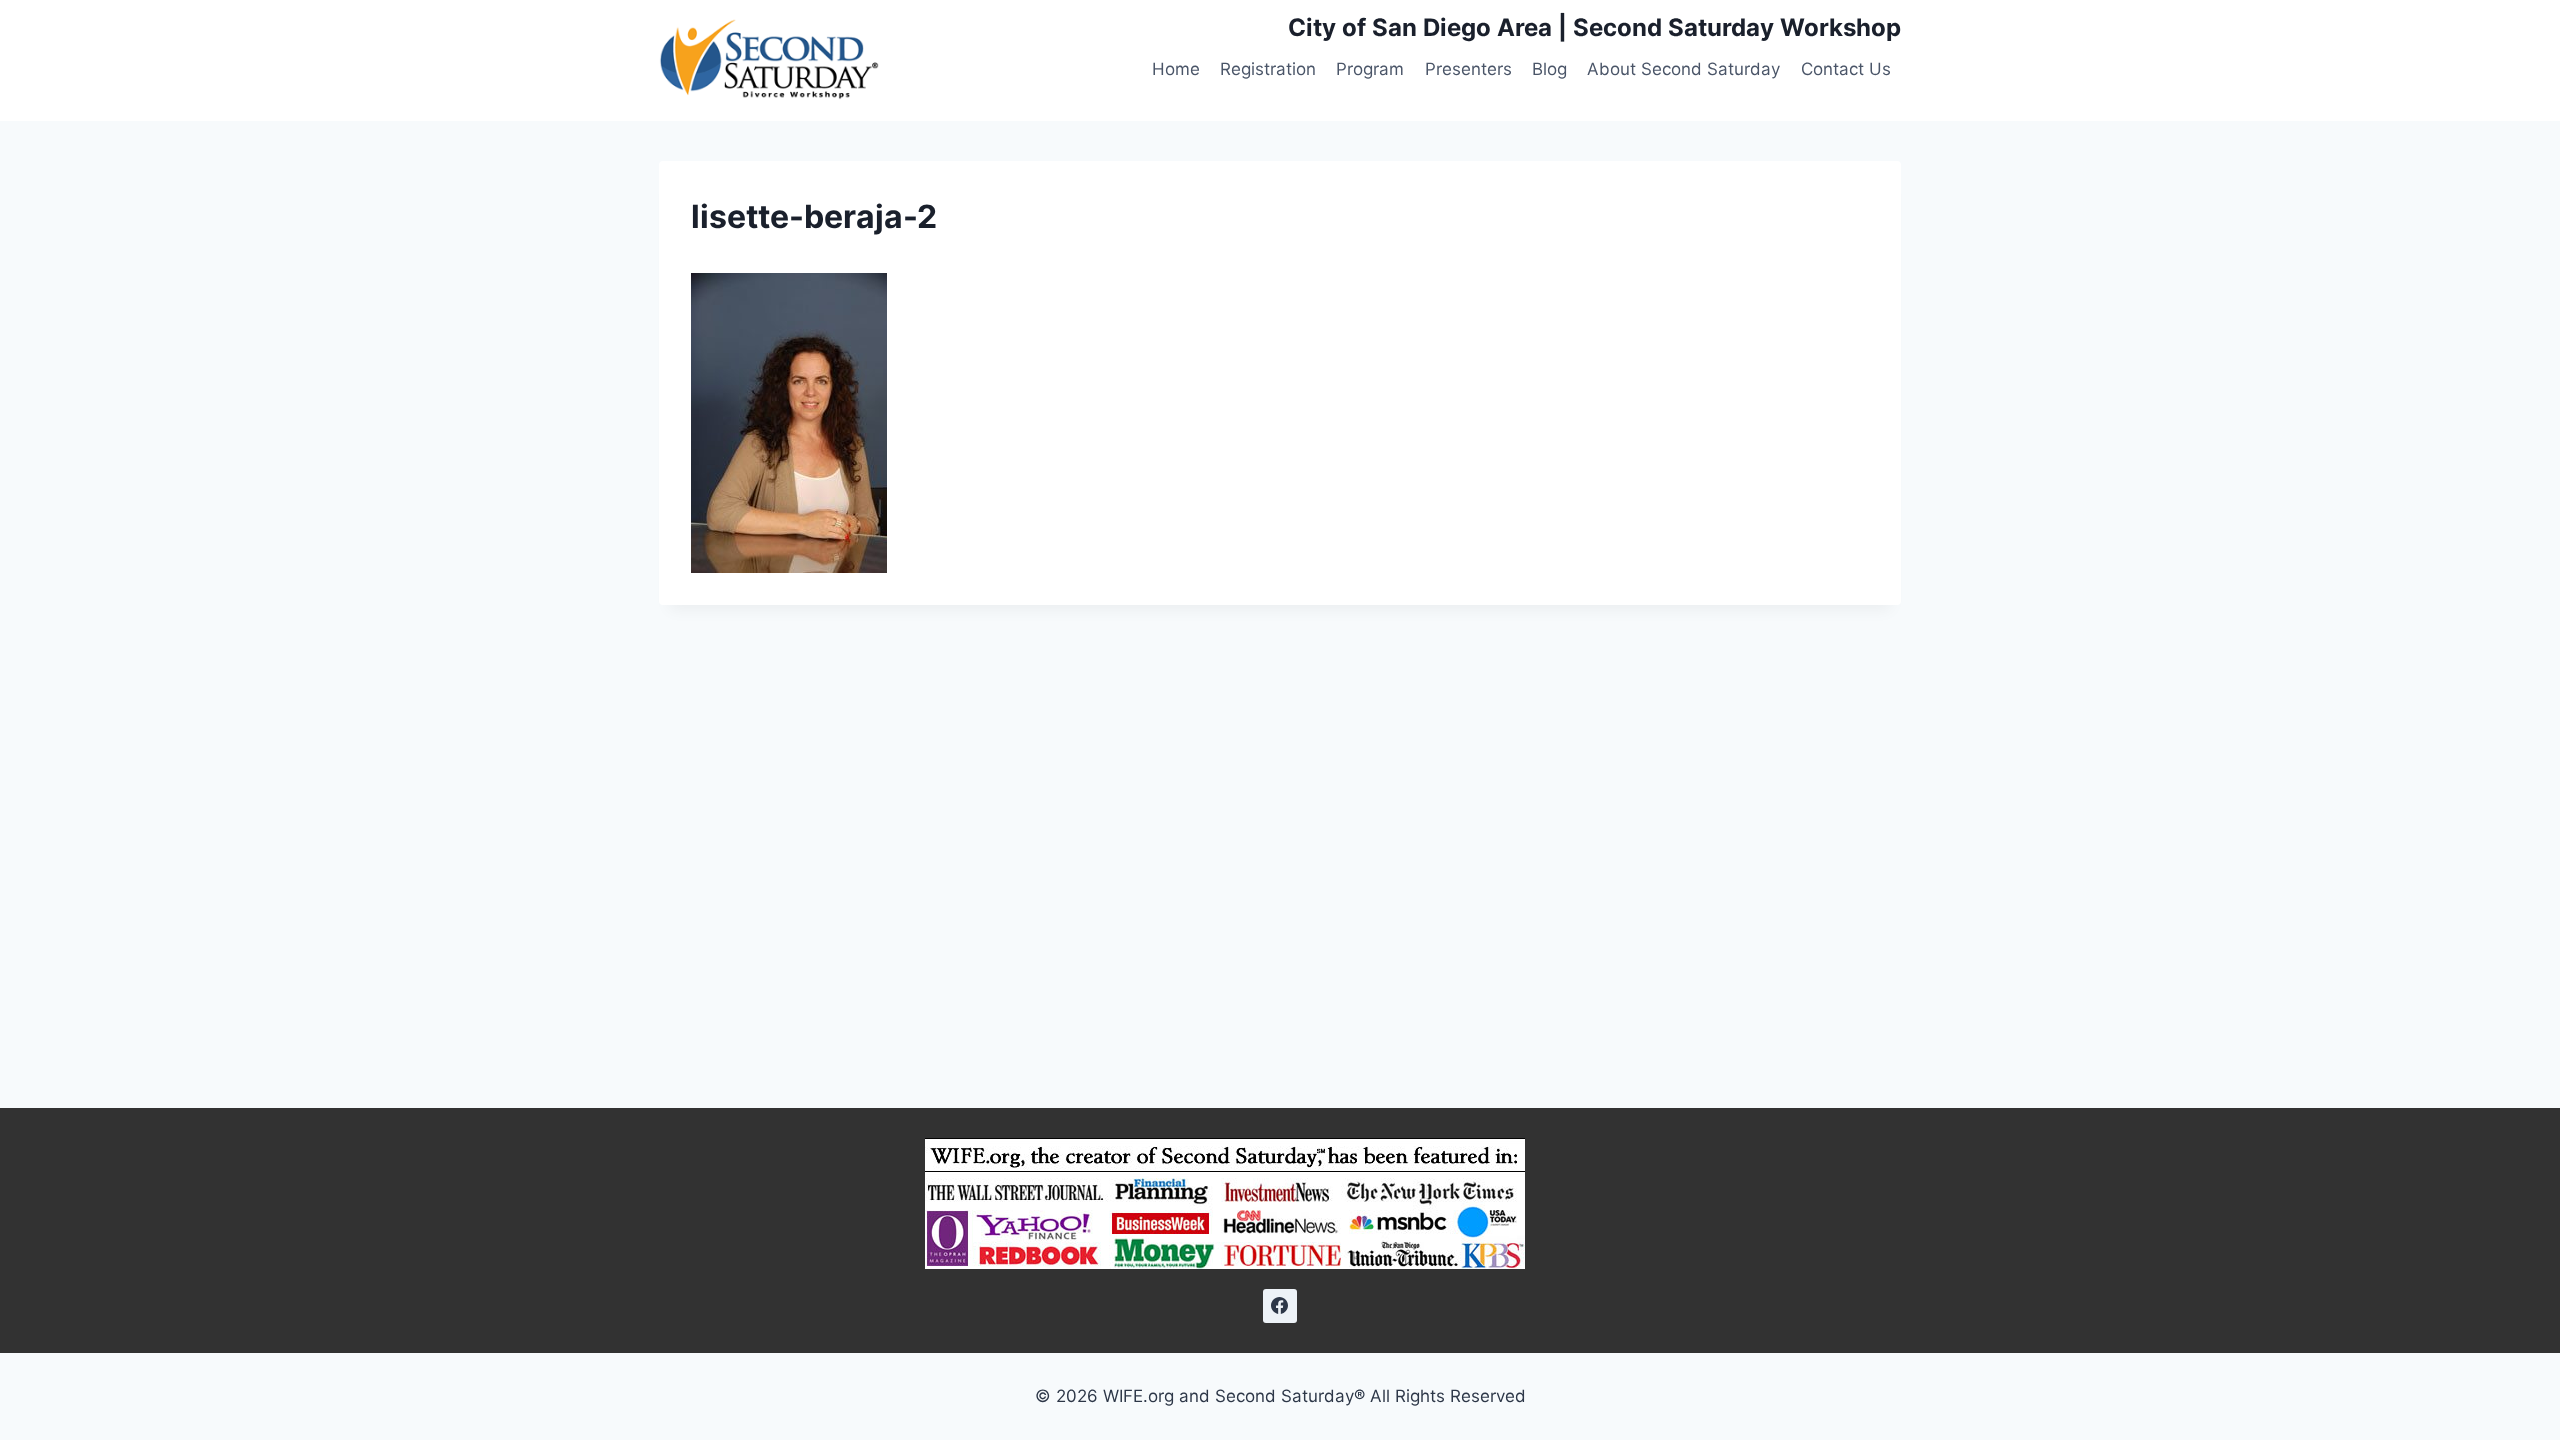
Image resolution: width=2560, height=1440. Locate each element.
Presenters (1468, 69)
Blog (1549, 69)
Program (1370, 69)
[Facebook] (1280, 1306)
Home (1176, 69)
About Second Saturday (1683, 69)
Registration (1268, 69)
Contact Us (1846, 69)
